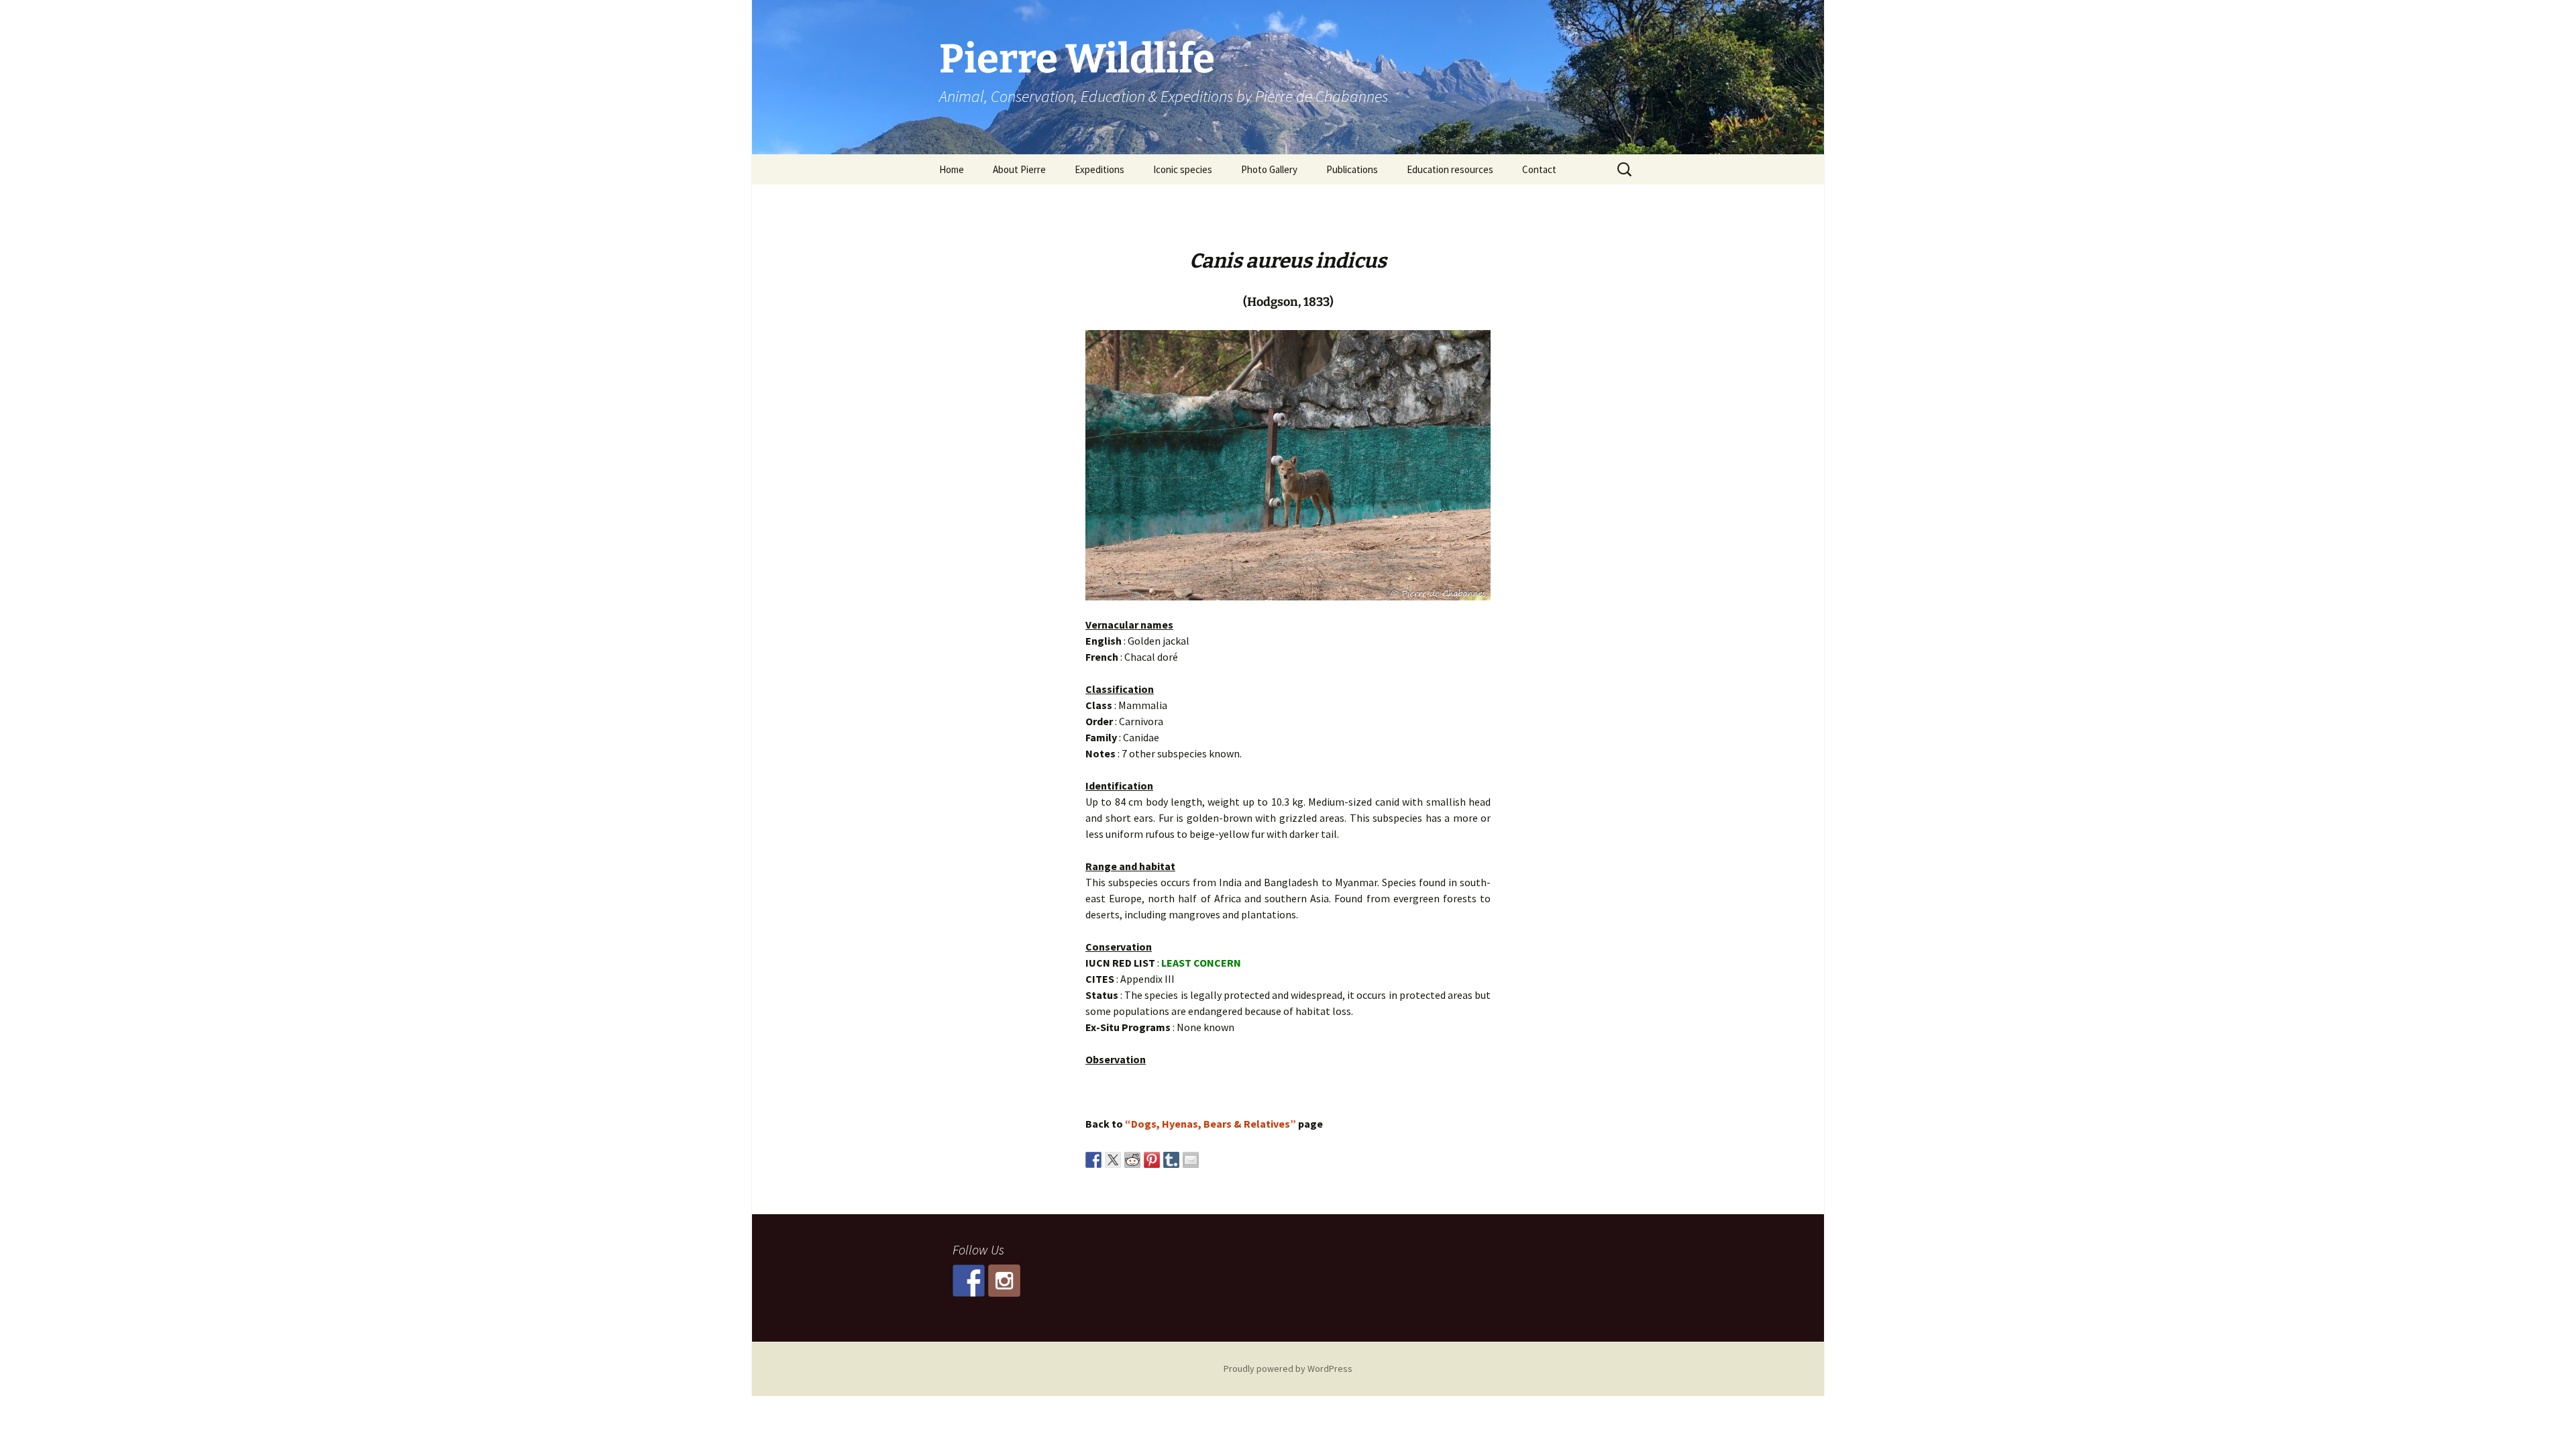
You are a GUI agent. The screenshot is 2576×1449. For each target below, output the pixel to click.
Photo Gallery (1269, 169)
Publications (1352, 169)
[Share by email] (1191, 1160)
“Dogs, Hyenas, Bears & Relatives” (1211, 1124)
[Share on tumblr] (1171, 1160)
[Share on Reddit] (1132, 1160)
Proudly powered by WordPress (1288, 1368)
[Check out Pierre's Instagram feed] (1004, 1281)
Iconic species (1183, 169)
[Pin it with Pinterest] (1152, 1160)
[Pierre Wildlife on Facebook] (969, 1281)
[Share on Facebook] (1093, 1160)
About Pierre (1019, 169)
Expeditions (1099, 169)
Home (952, 169)
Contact (1539, 169)
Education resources (1450, 169)
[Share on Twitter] (1113, 1160)
